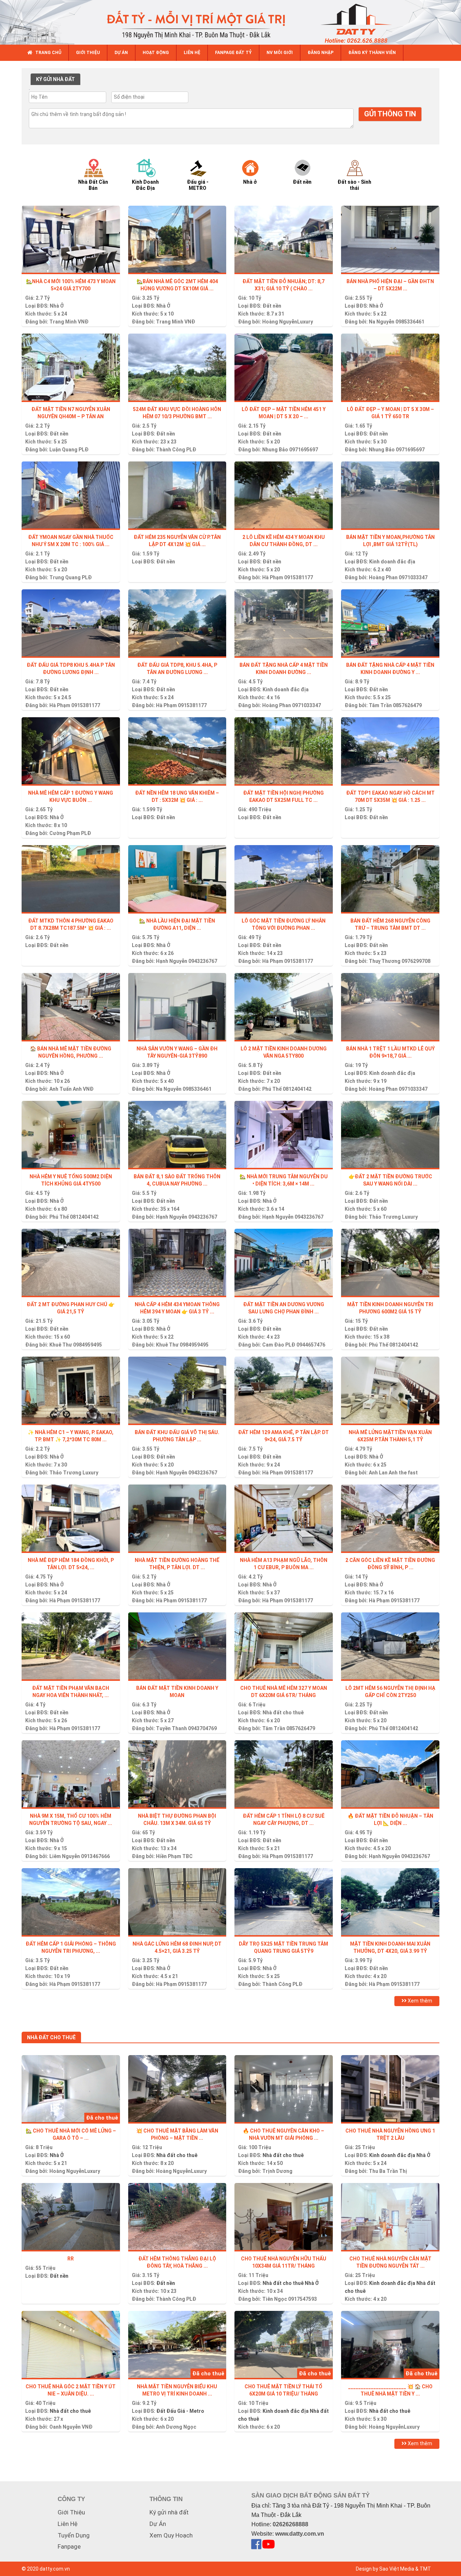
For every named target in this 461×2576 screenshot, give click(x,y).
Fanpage (69, 2546)
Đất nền (272, 306)
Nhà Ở (57, 306)
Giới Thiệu (71, 2512)
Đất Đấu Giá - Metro (180, 2411)
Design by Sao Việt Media (385, 2569)
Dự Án (158, 2524)
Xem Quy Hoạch (171, 2535)
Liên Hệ (68, 2524)
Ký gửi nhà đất (169, 2512)
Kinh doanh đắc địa (392, 562)
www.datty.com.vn (300, 2534)
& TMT (423, 2569)
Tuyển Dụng (74, 2535)
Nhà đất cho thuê (283, 1713)
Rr (71, 2259)
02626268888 (290, 2524)
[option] (100, 174)
